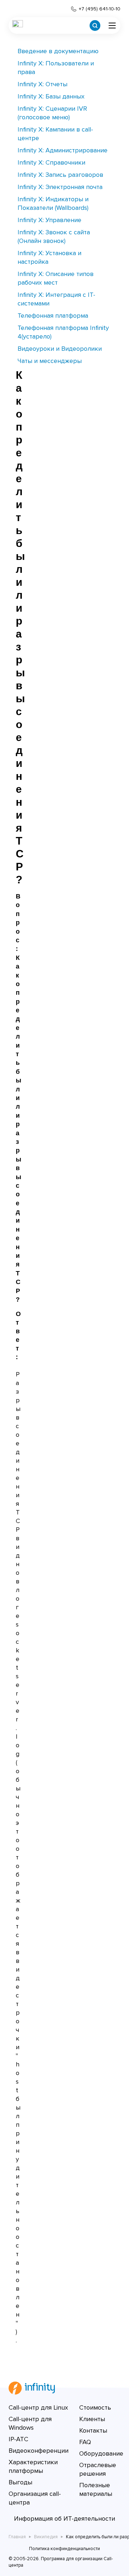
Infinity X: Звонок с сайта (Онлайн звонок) (54, 236)
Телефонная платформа (53, 316)
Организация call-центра (35, 2498)
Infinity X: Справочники (51, 162)
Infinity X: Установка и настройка (49, 257)
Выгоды (20, 2482)
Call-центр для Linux (38, 2407)
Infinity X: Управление (49, 220)
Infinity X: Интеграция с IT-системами (56, 299)
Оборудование (101, 2453)
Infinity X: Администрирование (63, 150)
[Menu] (112, 26)
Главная (17, 2537)
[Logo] (18, 26)
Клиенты (92, 2419)
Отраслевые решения (98, 2469)
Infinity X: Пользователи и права (56, 68)
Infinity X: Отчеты (42, 84)
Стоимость (95, 2407)
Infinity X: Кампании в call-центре (55, 134)
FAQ (85, 2442)
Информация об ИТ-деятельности (64, 2518)
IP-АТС (18, 2439)
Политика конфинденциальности (64, 2549)
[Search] (95, 26)
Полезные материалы (96, 2489)
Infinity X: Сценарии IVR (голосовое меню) (52, 113)
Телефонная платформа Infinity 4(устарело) (63, 332)
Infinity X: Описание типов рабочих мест (56, 278)
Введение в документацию (58, 51)
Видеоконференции (39, 2451)
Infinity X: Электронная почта (60, 187)
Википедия (46, 2537)
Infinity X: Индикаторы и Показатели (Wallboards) (53, 203)
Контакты (93, 2430)
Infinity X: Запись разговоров (60, 175)
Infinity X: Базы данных (51, 96)
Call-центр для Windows (30, 2423)
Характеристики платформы (33, 2466)
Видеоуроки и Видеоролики (60, 349)
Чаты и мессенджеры (50, 361)
